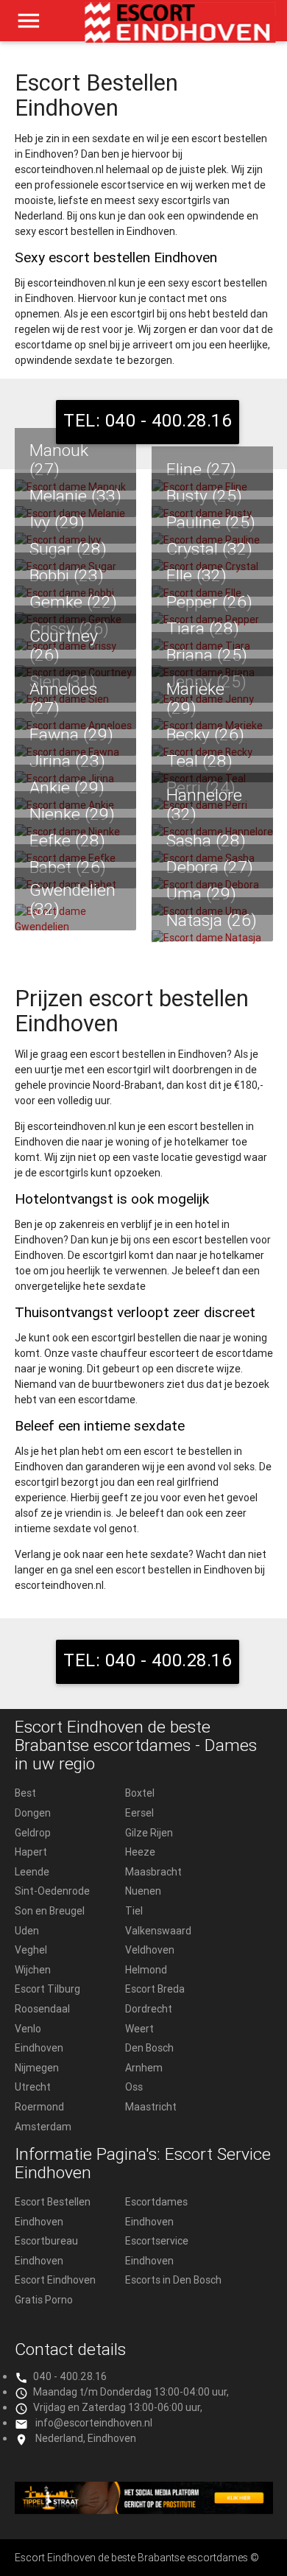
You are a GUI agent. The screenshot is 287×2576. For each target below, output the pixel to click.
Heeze (140, 1852)
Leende (32, 1872)
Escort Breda (155, 1989)
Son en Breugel (50, 1911)
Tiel (134, 1911)
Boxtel (140, 1793)
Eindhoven (39, 2048)
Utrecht (33, 2087)
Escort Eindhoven (55, 2280)
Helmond (146, 1970)
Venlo (28, 2029)
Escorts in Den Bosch (173, 2280)
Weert (139, 2029)
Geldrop (33, 1833)
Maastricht (151, 2107)
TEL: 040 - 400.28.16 (148, 420)
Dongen (33, 1813)
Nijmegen (37, 2068)
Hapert (31, 1852)
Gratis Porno (44, 2300)
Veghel (31, 1950)
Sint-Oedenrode (52, 1891)
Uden (27, 1931)
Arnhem (144, 2068)
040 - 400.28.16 (70, 2376)
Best (25, 1793)
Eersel (139, 1813)
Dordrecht (149, 2009)
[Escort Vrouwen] (144, 2498)
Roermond (39, 2107)
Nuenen (143, 1891)
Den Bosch (149, 2048)
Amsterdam (43, 2127)
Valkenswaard (158, 1931)
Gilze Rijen (149, 1833)
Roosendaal (42, 2009)
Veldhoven (150, 1950)
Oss (134, 2087)
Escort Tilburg (47, 1989)
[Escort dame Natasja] (212, 938)
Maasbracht (153, 1872)
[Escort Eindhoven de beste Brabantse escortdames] (181, 28)
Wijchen (33, 1970)
